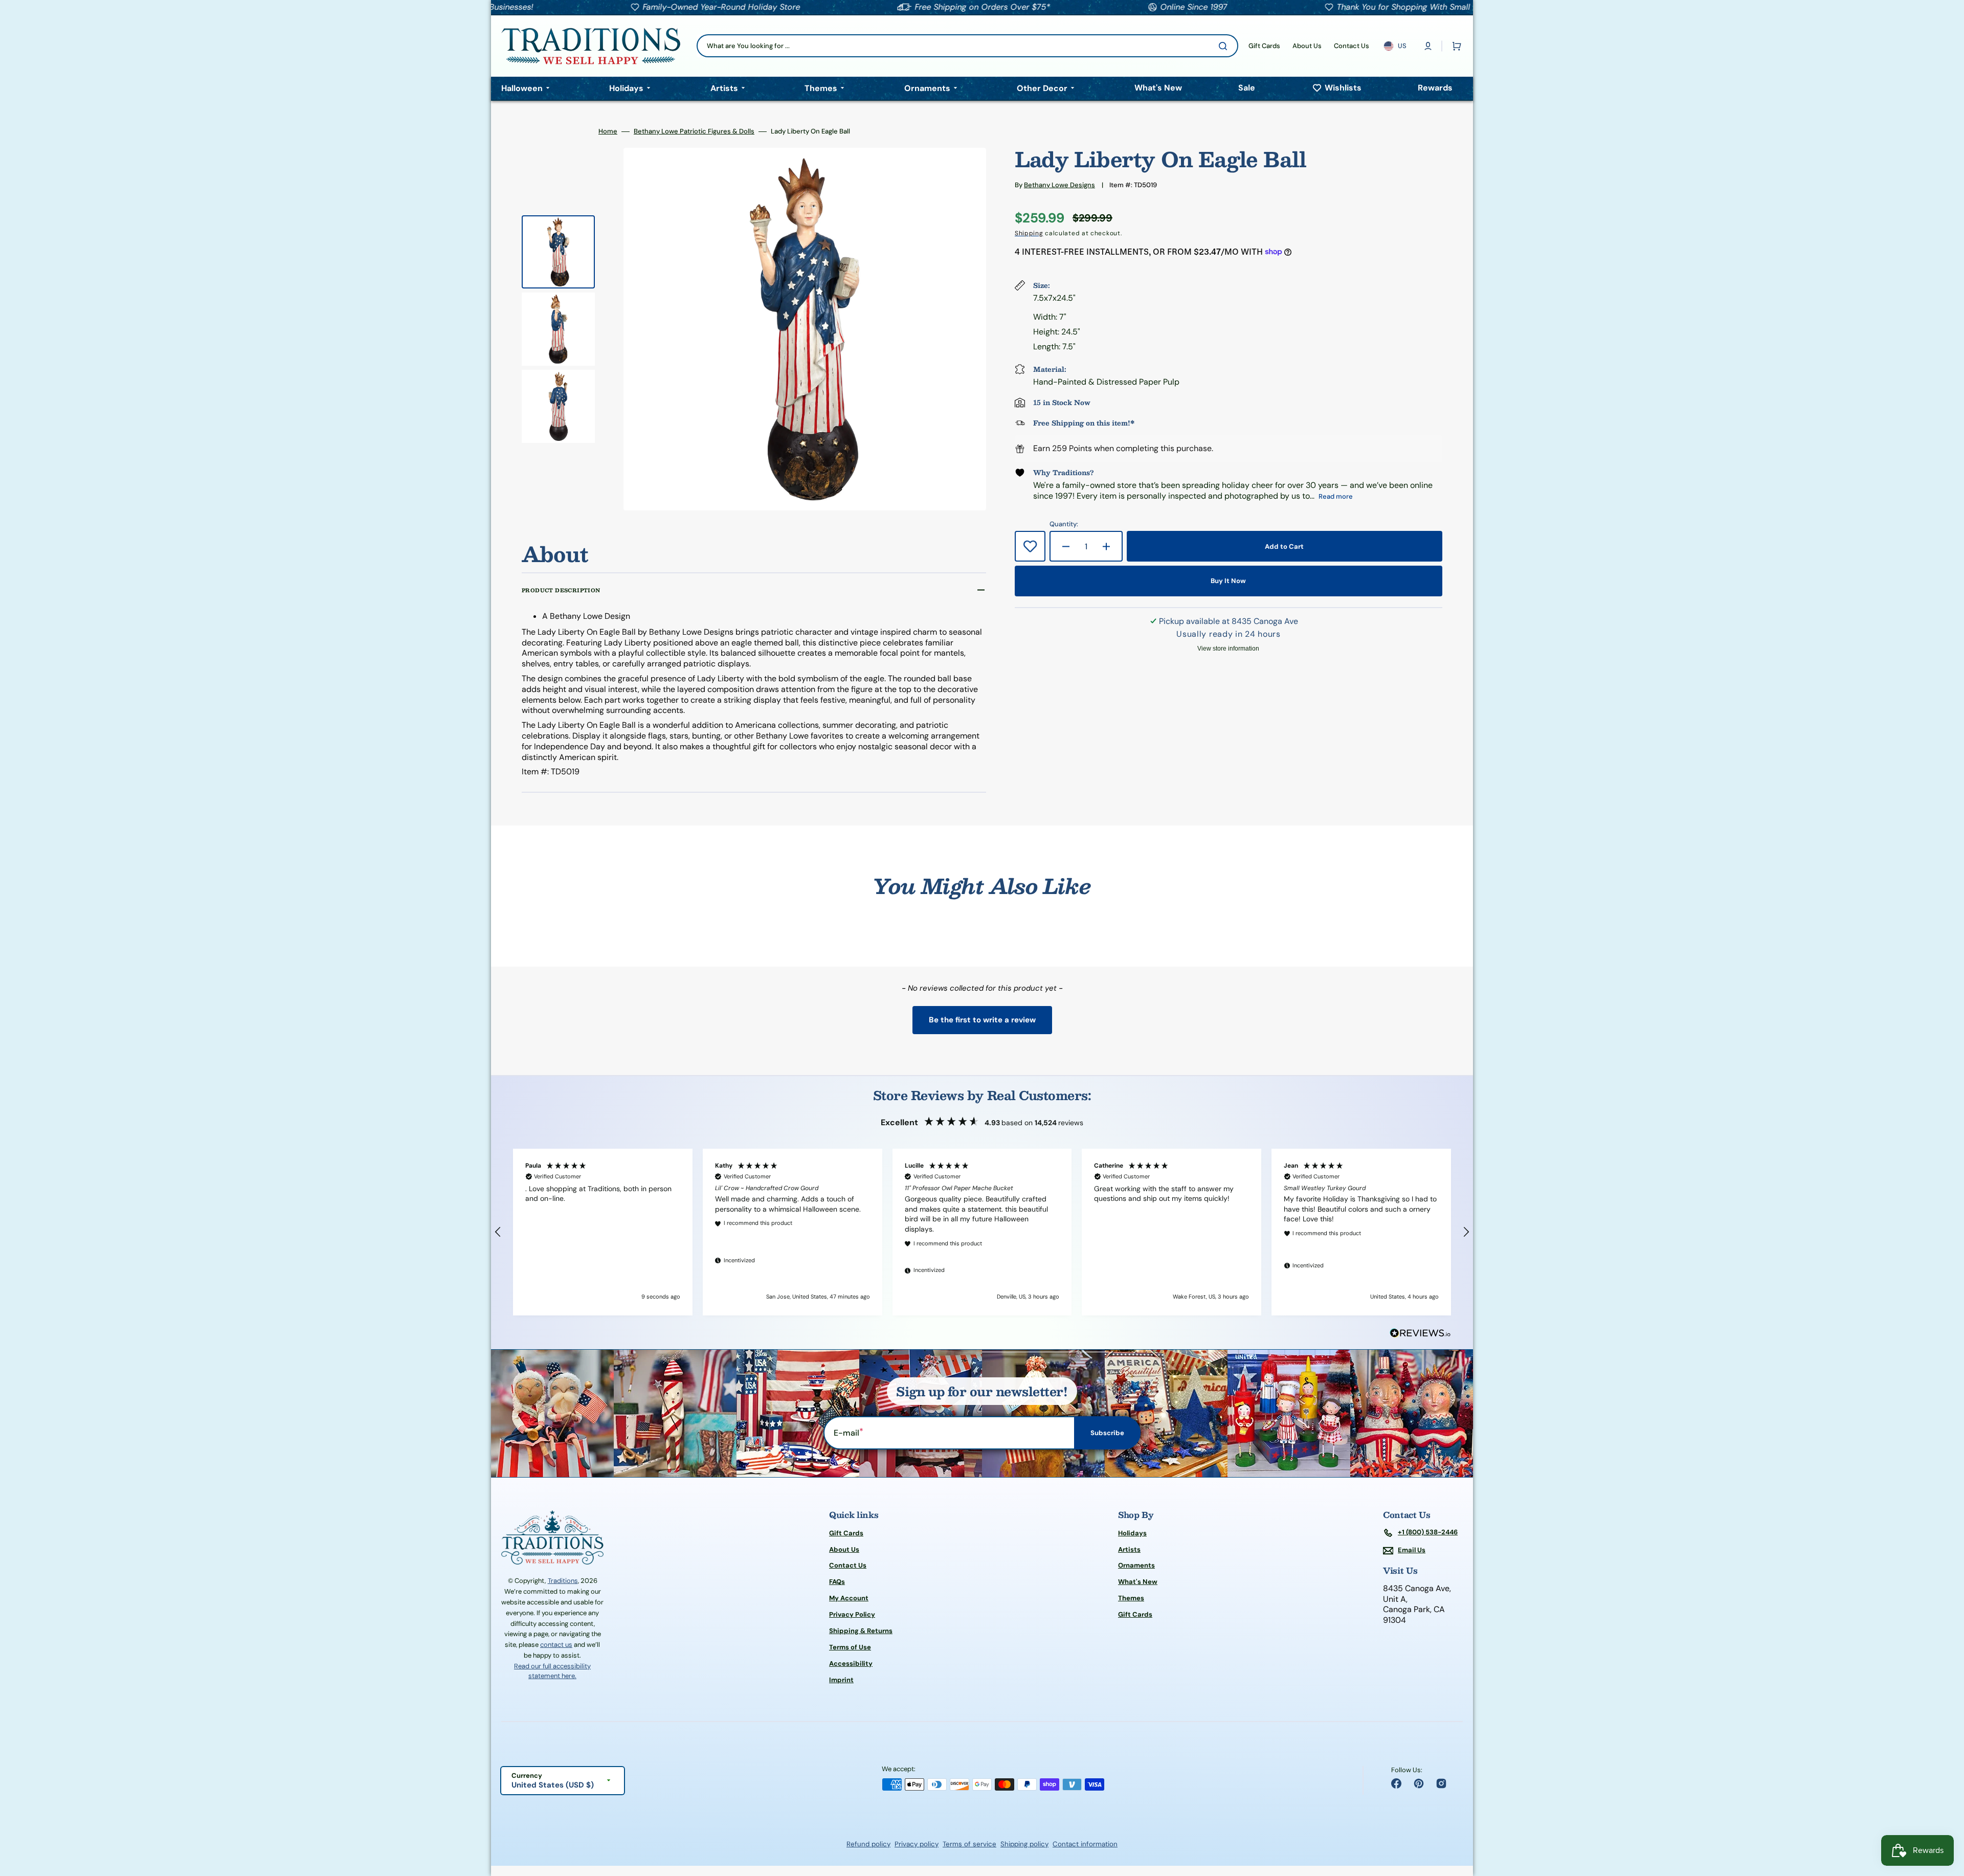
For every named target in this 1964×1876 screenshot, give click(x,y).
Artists (1129, 1549)
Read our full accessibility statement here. (552, 1671)
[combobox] (967, 46)
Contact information (1085, 1844)
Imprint (841, 1680)
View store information (1228, 649)
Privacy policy (917, 1844)
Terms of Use (850, 1647)
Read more (1336, 496)
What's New (1138, 1582)
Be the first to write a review (982, 1020)
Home (608, 131)
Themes (1131, 1598)
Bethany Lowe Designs (1059, 185)
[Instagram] (1441, 1783)
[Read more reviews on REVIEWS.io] (1420, 1334)
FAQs (837, 1582)
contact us (556, 1645)
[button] (1428, 46)
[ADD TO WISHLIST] (1030, 546)
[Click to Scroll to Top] (1946, 1817)
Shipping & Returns (861, 1631)
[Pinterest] (1419, 1783)
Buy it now (1228, 581)
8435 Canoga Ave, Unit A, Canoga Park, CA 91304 (1417, 1604)
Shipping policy (1024, 1844)
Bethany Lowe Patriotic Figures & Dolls (694, 131)
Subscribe (1107, 1433)
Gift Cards (846, 1533)
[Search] (1225, 46)
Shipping (1029, 233)
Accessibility (851, 1663)
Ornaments (1136, 1565)
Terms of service (969, 1844)
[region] (982, 1232)
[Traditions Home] (591, 46)
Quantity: (1064, 524)
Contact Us (848, 1565)
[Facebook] (1396, 1783)
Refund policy (868, 1844)
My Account (849, 1598)
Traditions (563, 1581)
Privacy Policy (852, 1614)
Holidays (1132, 1533)
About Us (844, 1549)
